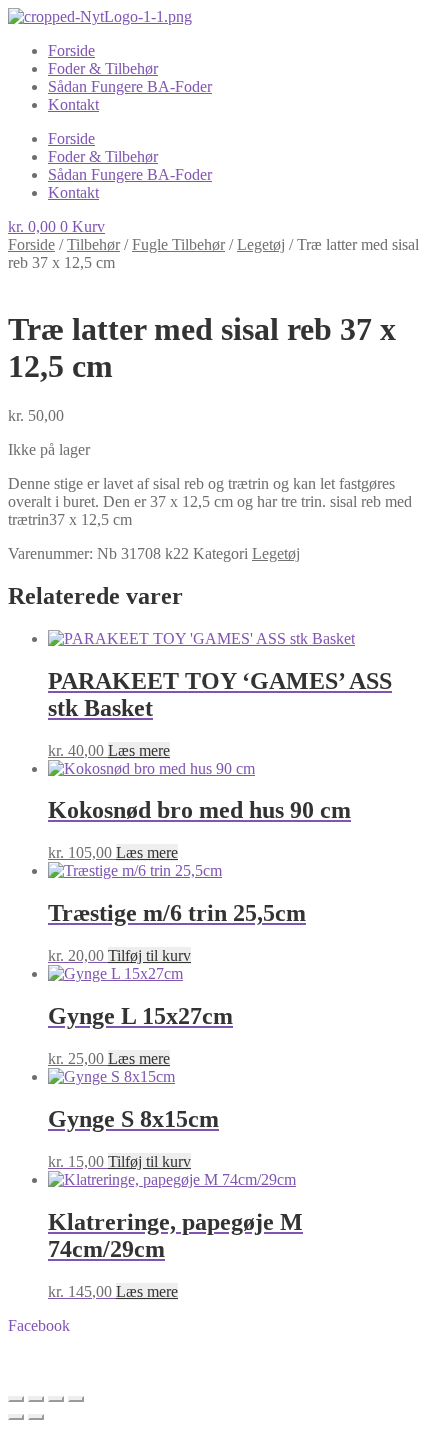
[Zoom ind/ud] (16, 1399)
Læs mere (139, 750)
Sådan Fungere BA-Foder (130, 86)
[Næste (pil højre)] (36, 1417)
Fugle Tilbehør (178, 244)
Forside (71, 50)
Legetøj (261, 244)
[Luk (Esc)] (76, 1399)
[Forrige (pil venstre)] (16, 1417)
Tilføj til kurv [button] (149, 955)
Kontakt (73, 104)
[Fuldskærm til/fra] (36, 1399)
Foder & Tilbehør (103, 68)
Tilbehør (93, 244)
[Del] (56, 1399)
